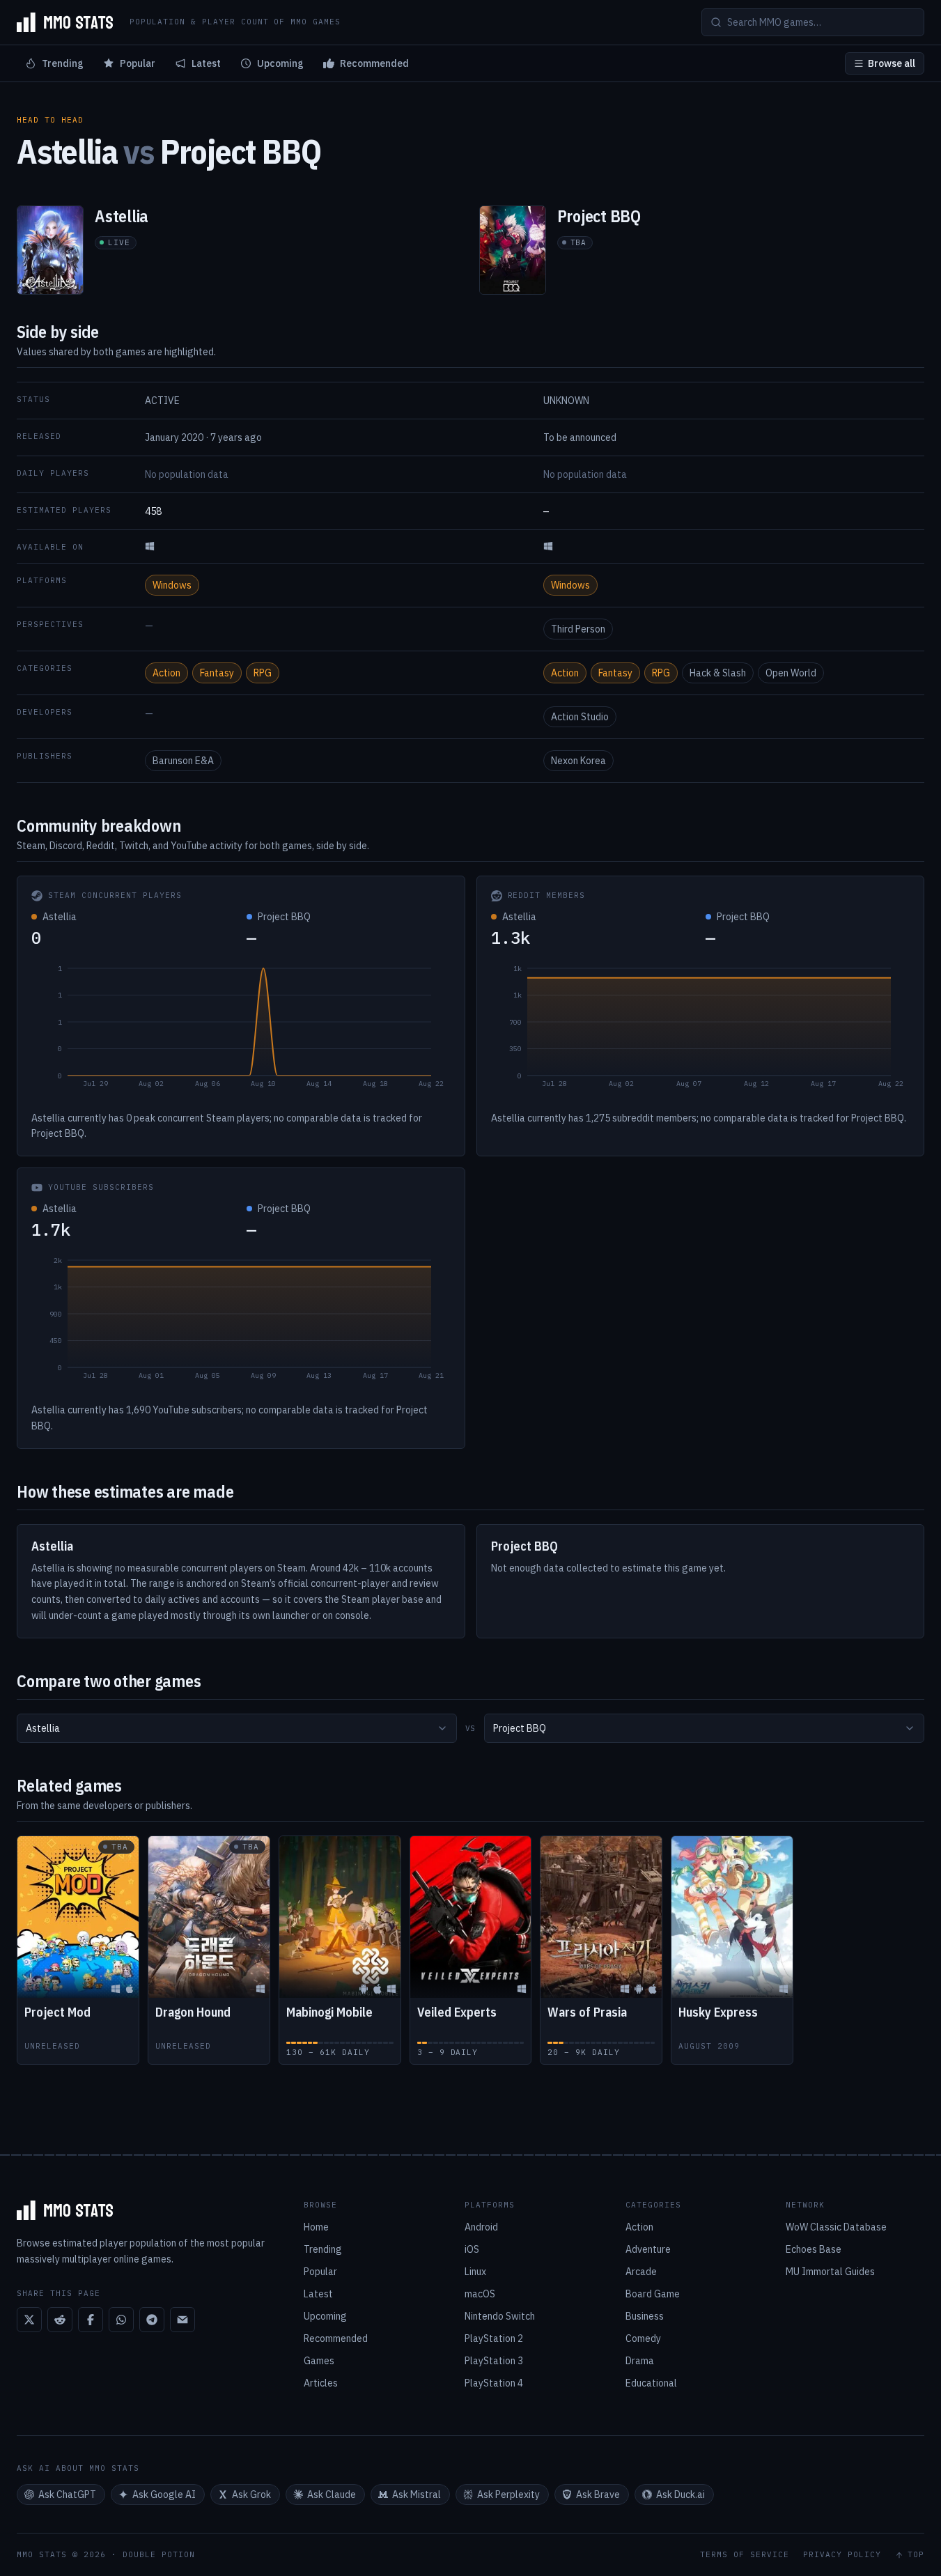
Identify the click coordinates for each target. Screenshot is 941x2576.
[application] (241, 1030)
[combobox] (237, 1728)
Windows (172, 585)
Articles (321, 2383)
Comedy (643, 2338)
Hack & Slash (718, 673)
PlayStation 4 (494, 2383)
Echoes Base (814, 2249)
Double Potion (159, 2554)
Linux (475, 2272)
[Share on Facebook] (91, 2320)
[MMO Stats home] (65, 22)
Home (316, 2227)
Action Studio (580, 717)
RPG (263, 673)
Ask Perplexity (508, 2494)
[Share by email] (182, 2320)
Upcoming (280, 63)
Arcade (641, 2272)
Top (916, 2555)
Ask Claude (332, 2494)
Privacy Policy (842, 2555)
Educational (651, 2383)
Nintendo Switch (500, 2316)
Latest (206, 63)
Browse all (892, 63)
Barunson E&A (183, 761)
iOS (472, 2249)
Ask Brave (598, 2494)
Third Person (578, 629)
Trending (63, 63)
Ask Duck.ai (681, 2494)
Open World (791, 673)
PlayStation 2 (494, 2338)
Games (319, 2361)
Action (166, 673)
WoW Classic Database (836, 2227)
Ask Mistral (417, 2494)
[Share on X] (29, 2320)
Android (481, 2227)
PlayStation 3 (494, 2361)
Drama (640, 2361)
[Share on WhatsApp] (121, 2320)
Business (645, 2316)
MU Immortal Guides (830, 2272)
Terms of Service (745, 2555)
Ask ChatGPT (67, 2494)
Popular (138, 63)
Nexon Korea (578, 761)
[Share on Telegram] (152, 2320)
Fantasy (217, 673)
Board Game (653, 2294)
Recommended (374, 63)
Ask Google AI (164, 2494)
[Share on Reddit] (60, 2320)
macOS (480, 2294)
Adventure (648, 2249)
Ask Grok (251, 2494)
